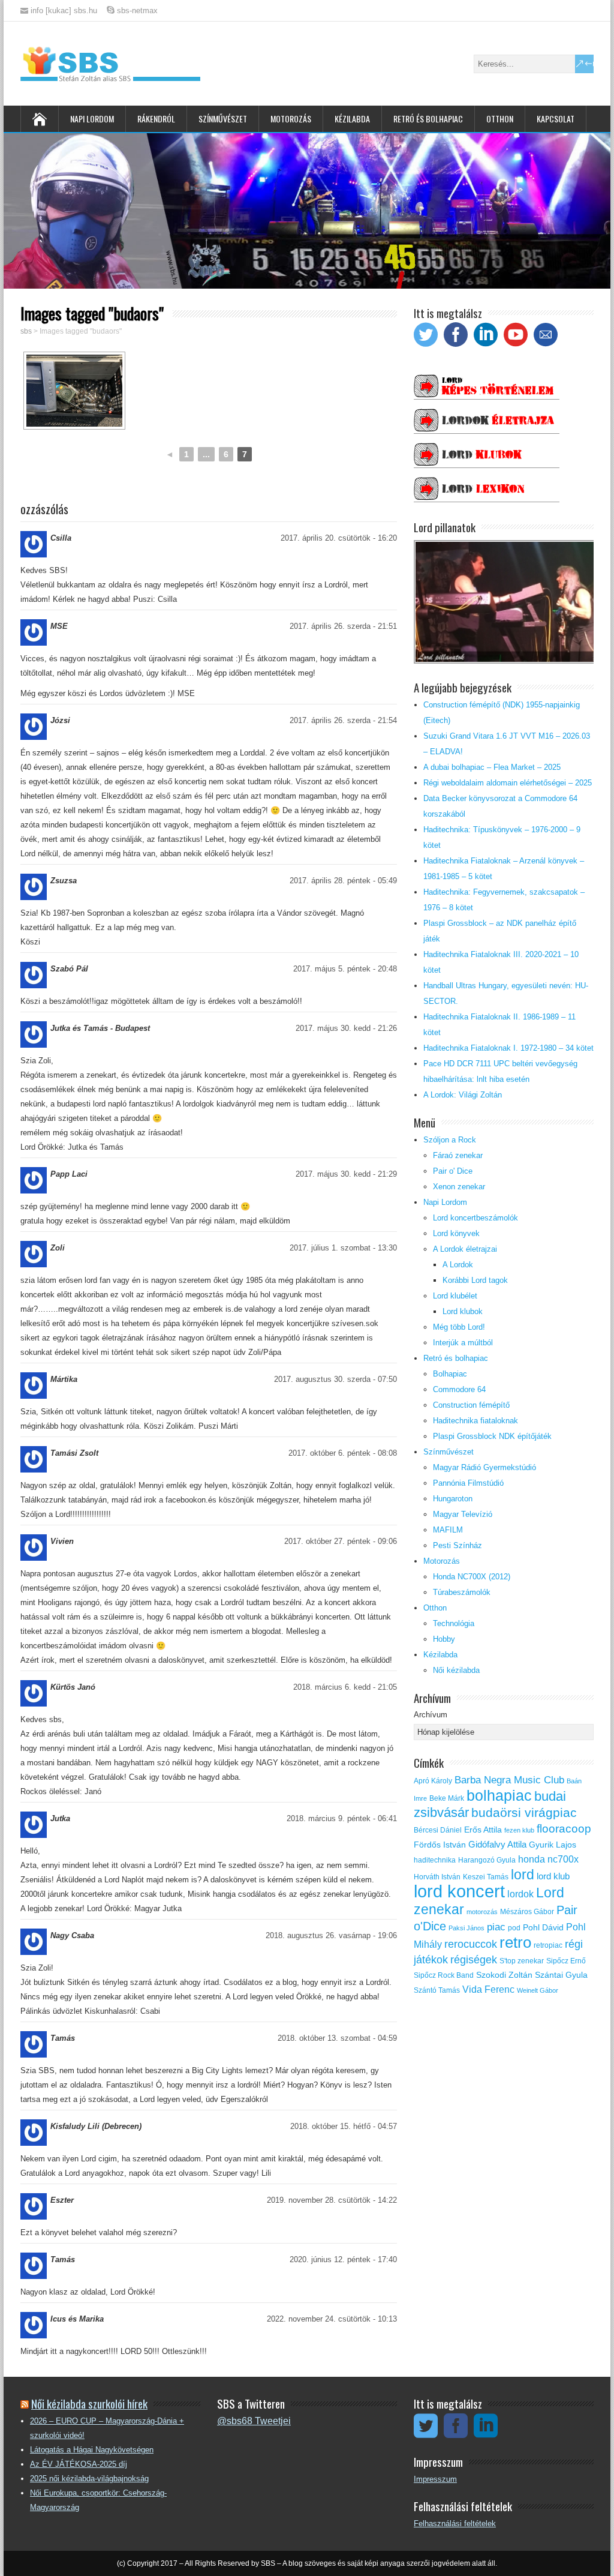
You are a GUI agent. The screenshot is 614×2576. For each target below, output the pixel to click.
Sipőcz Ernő (566, 1961)
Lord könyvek (456, 1233)
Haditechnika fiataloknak (475, 1421)
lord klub (553, 1876)
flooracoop (564, 1829)
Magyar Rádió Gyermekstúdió (484, 1467)
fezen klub (519, 1830)
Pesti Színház (458, 1545)
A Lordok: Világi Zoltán (463, 1095)
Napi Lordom (92, 119)
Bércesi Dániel (438, 1830)
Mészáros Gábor (527, 1912)
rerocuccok (471, 1944)
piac (496, 1927)
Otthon (500, 119)
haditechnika (435, 1860)
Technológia (454, 1623)
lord (523, 1875)
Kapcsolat (556, 119)
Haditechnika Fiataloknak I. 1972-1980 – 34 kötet (508, 1048)
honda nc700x (548, 1859)
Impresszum (435, 2479)
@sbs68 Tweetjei (254, 2421)
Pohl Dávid (543, 1928)
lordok (520, 1894)
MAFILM (448, 1530)
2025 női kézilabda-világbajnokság (89, 2478)
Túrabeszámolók (462, 1592)
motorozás (482, 1912)
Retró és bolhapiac (428, 119)
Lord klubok (463, 1311)
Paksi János (466, 1928)
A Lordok (458, 1265)
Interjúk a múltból (463, 1343)
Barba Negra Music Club (509, 1780)
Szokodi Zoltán (504, 1975)
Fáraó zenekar (458, 1155)
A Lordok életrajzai (465, 1249)
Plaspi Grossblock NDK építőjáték (492, 1436)
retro (515, 1942)
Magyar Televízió (463, 1514)
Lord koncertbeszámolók (475, 1218)
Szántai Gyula (561, 1975)
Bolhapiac (450, 1374)
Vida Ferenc (488, 1989)
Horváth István (437, 1877)
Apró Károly (433, 1781)
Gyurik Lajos (553, 1845)
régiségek (474, 1960)
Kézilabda (352, 119)
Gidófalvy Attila (497, 1845)
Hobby (444, 1639)
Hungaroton (453, 1499)
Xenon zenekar (459, 1187)
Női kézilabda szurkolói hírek (89, 2403)
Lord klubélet (455, 1296)
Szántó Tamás (437, 1990)
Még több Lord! (459, 1327)
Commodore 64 (459, 1389)
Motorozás (291, 119)
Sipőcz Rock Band (444, 1975)
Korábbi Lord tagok (475, 1280)
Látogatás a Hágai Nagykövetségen (92, 2450)
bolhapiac (499, 1795)
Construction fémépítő (471, 1405)
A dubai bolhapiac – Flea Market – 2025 (492, 767)
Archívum (431, 1715)
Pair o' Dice (453, 1171)
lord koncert (459, 1891)
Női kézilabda (456, 1670)
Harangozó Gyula (487, 1860)
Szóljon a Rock (450, 1140)
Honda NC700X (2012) (472, 1577)
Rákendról (156, 119)
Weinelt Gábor (538, 1990)
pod (514, 1928)
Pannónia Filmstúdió (468, 1483)
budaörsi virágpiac (524, 1812)
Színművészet (223, 119)
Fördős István (440, 1845)
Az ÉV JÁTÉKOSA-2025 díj (79, 2464)
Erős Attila (483, 1830)
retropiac (548, 1945)
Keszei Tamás (486, 1877)
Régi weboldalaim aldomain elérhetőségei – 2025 (508, 783)
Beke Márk (447, 1798)
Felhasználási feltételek (455, 2523)
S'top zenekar (522, 1961)
